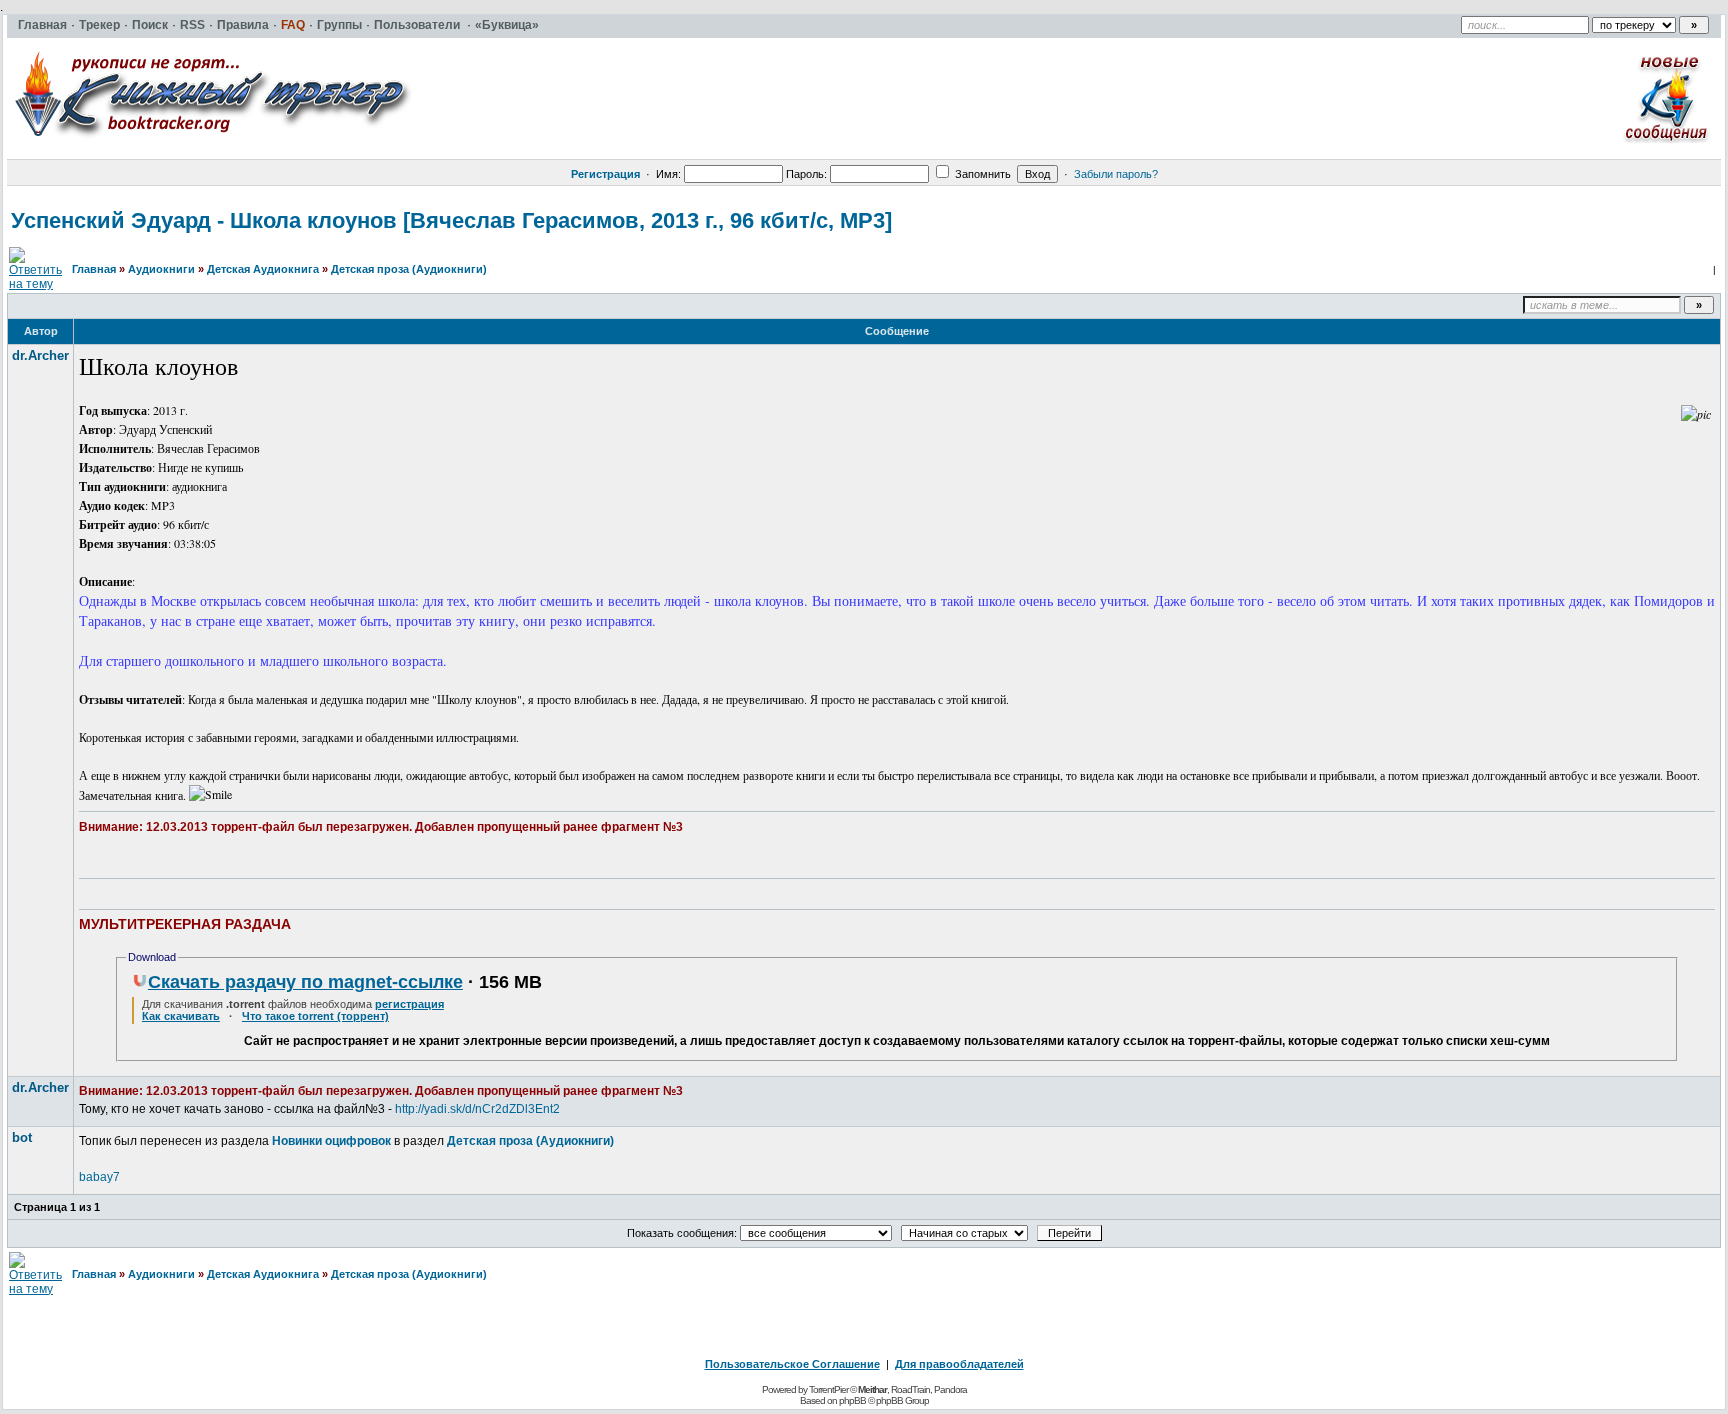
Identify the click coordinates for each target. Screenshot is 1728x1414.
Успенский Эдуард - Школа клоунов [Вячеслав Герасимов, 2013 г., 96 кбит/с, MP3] (451, 220)
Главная (94, 269)
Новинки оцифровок (331, 1141)
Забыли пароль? (1116, 174)
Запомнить (981, 174)
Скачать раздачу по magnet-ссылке (305, 982)
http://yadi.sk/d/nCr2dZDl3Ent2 (477, 1109)
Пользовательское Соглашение (792, 1364)
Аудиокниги (161, 269)
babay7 (99, 1177)
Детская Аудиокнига (263, 269)
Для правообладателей (959, 1364)
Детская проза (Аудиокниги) (409, 269)
